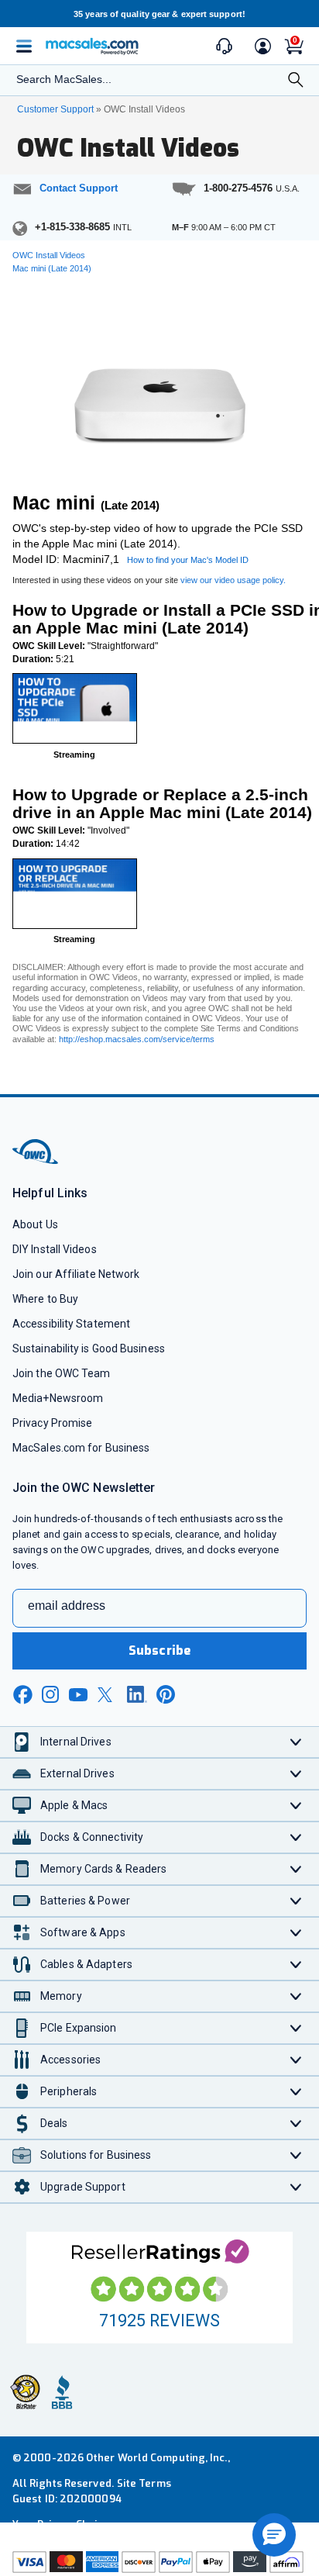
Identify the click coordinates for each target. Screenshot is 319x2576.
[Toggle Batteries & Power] (296, 1901)
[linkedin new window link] (137, 1694)
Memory (61, 1996)
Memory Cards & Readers (103, 1869)
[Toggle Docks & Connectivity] (296, 1837)
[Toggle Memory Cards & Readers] (296, 1869)
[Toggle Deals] (296, 2124)
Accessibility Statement (71, 1324)
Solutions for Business (96, 2155)
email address (67, 1606)
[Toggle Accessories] (296, 2060)
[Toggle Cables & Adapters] (296, 1965)
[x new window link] (108, 1695)
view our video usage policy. (233, 580)
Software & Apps (83, 1932)
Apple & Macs (74, 1805)
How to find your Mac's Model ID (188, 560)
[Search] (296, 81)
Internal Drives (76, 1742)
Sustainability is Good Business (89, 1348)
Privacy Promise (52, 1423)
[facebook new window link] (22, 1695)
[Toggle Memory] (296, 1996)
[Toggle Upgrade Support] (296, 2187)
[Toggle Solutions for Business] (296, 2155)
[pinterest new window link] (166, 1694)
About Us (35, 1224)
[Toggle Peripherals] (296, 2092)
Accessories (70, 2060)
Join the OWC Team (62, 1373)
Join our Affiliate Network (76, 1274)
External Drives (77, 1773)
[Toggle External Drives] (296, 1774)
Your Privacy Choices (63, 2524)
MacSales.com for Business (81, 1448)
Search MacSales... (64, 79)
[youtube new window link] (78, 1695)
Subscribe (159, 1651)
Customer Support (55, 109)
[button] (274, 2535)
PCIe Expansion (79, 2028)
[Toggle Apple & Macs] (296, 1806)
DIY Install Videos (55, 1249)
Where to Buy (45, 1299)
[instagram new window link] (50, 1694)
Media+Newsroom (58, 1398)
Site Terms (144, 2483)
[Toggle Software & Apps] (296, 1933)
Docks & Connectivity (92, 1837)
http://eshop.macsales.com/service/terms (137, 1039)
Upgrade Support (83, 2187)
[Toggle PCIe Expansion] (296, 2028)
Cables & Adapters (86, 1964)
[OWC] (36, 1161)
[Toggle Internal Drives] (296, 1742)
